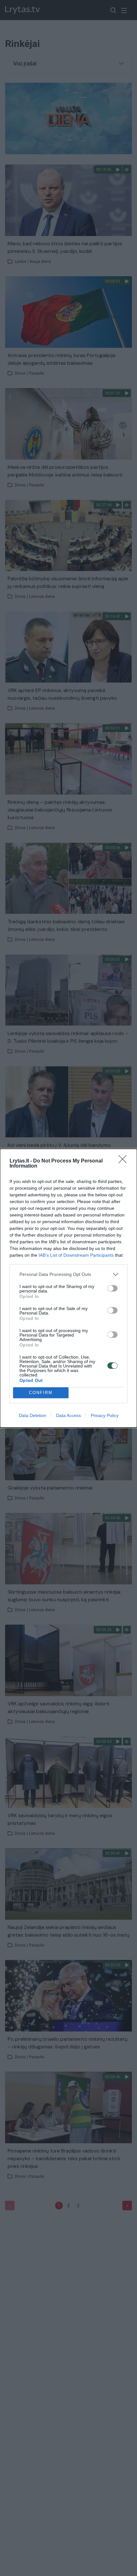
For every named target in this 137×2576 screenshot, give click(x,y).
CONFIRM (41, 1393)
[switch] (112, 1288)
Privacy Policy (105, 1415)
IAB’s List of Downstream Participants (76, 1255)
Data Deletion (32, 1415)
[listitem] (68, 1274)
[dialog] (68, 1288)
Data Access (68, 1415)
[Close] (125, 1161)
